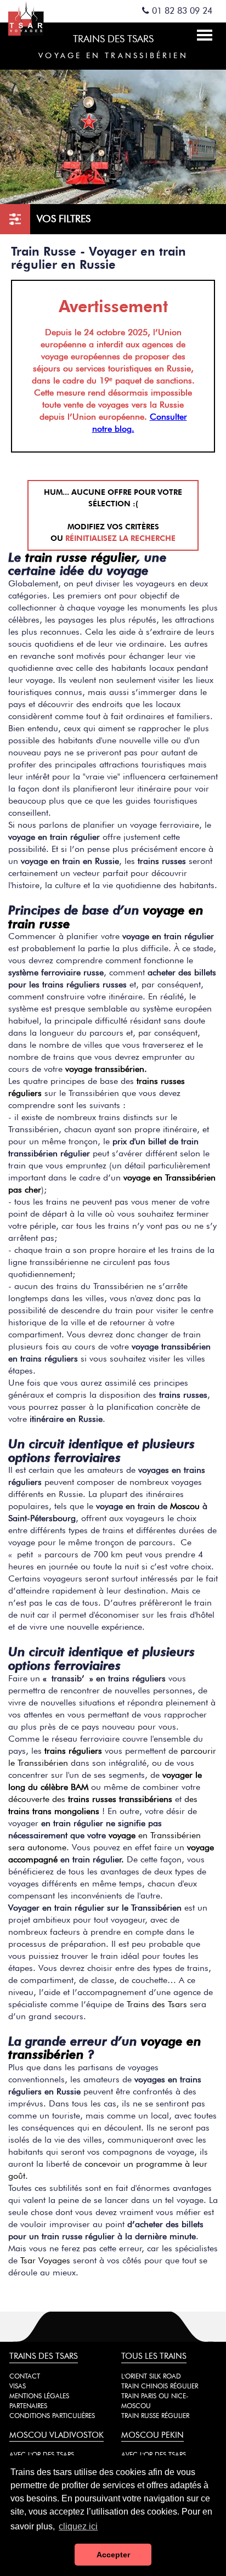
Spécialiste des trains (38, 18)
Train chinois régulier (160, 2386)
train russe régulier (81, 557)
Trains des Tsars (157, 2004)
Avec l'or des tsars (42, 2454)
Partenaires (28, 2406)
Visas (18, 2386)
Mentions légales (39, 2396)
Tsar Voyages (45, 2260)
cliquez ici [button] (78, 2526)
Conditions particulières (52, 2416)
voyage (122, 1835)
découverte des (90, 1799)
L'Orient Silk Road (151, 2376)
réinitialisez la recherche (120, 538)
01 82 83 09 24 (181, 11)
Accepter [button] (113, 2555)
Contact (25, 2376)
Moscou (185, 1506)
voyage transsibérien (105, 1069)
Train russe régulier (155, 2416)
